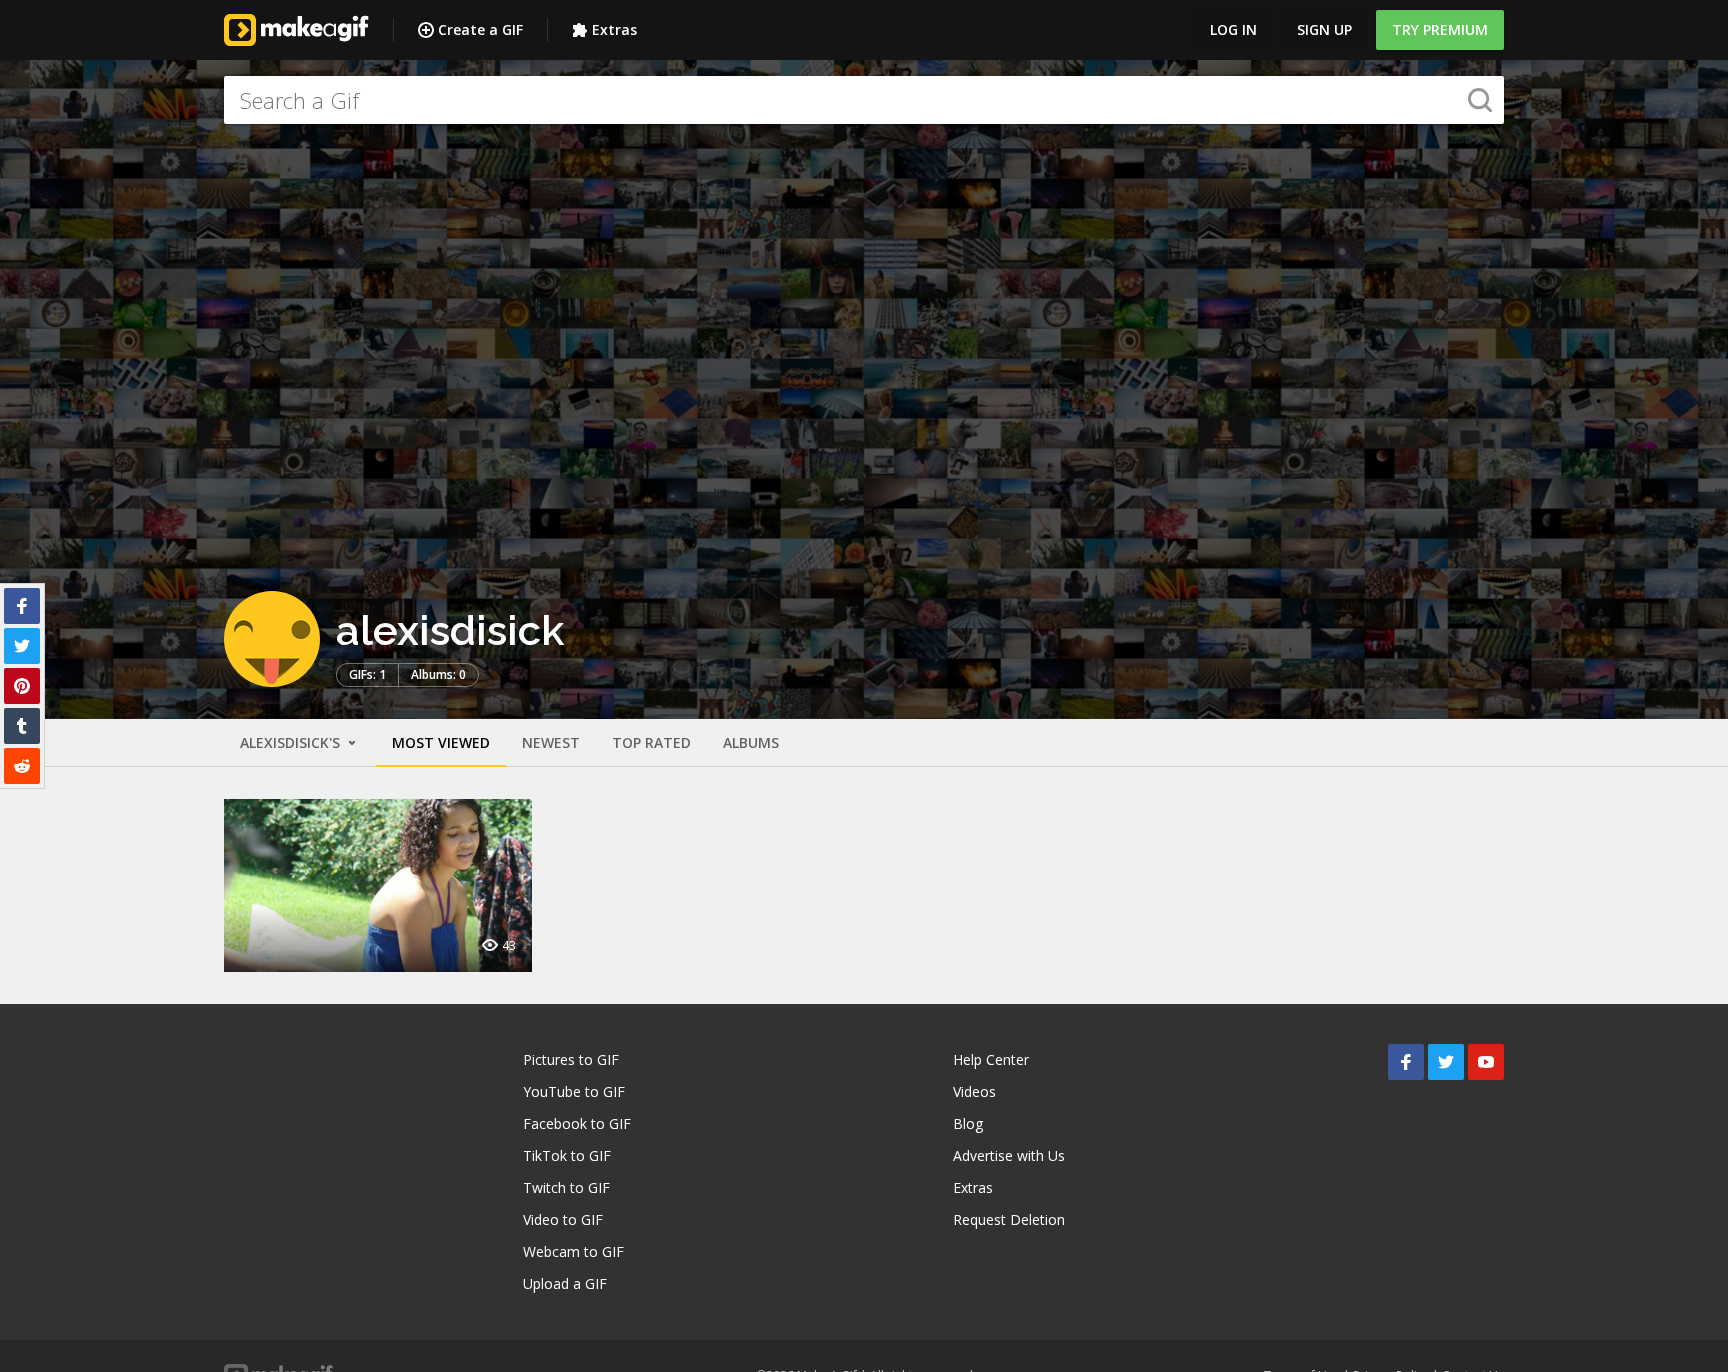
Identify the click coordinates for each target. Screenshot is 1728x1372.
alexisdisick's (292, 742)
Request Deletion (1009, 1219)
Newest (551, 742)
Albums (751, 742)
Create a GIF (480, 29)
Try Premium (1440, 29)
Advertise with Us (1009, 1155)
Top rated (651, 742)
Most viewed (441, 742)
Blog (968, 1123)
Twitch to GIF (566, 1187)
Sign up (1324, 29)
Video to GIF (563, 1219)
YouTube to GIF (574, 1091)
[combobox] (864, 100)
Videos (974, 1091)
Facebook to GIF (577, 1123)
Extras (614, 29)
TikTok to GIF (567, 1155)
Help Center (991, 1059)
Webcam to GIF (573, 1251)
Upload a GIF (565, 1283)
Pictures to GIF (571, 1059)
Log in (1233, 29)
